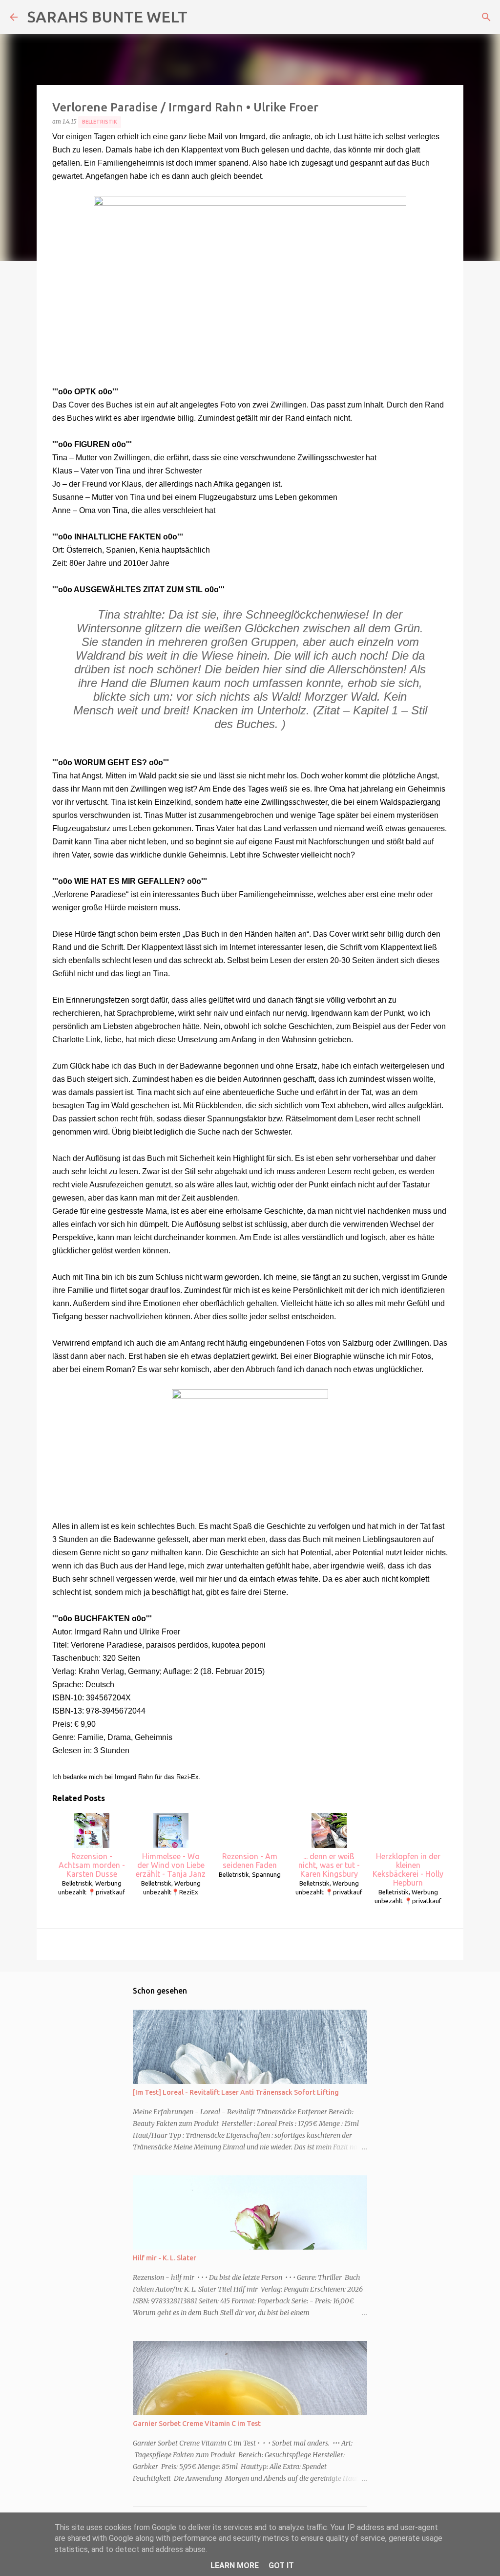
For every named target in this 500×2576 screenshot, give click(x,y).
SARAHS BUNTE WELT (107, 17)
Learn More (235, 2565)
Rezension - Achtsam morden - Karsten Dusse (92, 1865)
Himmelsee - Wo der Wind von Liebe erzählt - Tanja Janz (171, 1865)
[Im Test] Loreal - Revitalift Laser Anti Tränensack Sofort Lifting (236, 2092)
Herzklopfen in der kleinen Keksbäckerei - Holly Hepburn (408, 1869)
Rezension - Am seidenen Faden (250, 1861)
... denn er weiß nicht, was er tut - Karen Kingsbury (329, 1865)
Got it (281, 2565)
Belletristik (100, 122)
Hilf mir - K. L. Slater (165, 2258)
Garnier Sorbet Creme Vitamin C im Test (197, 2424)
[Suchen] (486, 17)
